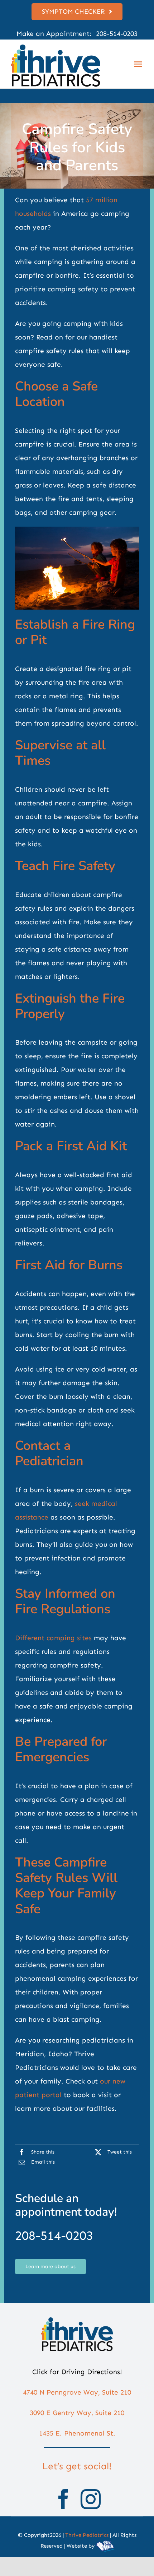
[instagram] (91, 2499)
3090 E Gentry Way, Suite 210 (77, 2413)
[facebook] (63, 2499)
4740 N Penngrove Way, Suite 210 (77, 2392)
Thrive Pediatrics (87, 2535)
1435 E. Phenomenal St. (77, 2433)
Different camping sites (53, 1638)
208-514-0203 (116, 34)
